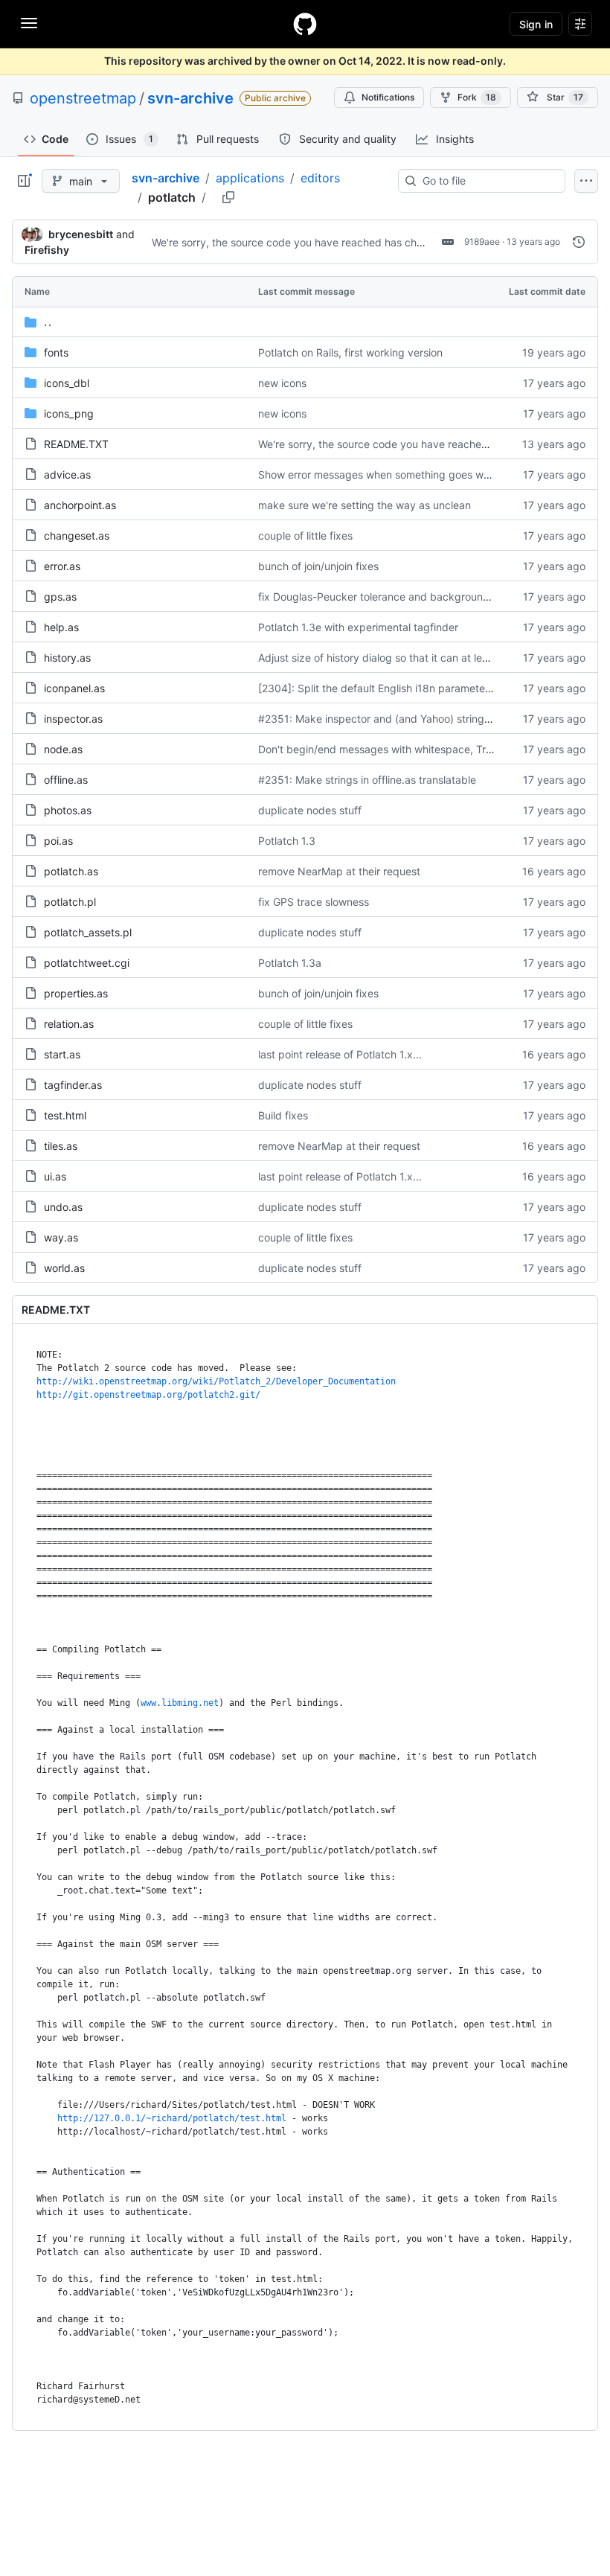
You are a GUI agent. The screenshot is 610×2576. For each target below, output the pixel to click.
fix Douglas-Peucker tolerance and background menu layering (410, 597)
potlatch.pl (70, 902)
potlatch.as (71, 871)
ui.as (55, 1176)
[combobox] (488, 181)
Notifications (388, 97)
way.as (61, 1237)
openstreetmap (83, 98)
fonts (56, 352)
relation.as (69, 1024)
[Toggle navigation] (29, 23)
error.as (62, 566)
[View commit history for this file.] (579, 242)
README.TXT (76, 444)
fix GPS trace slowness (314, 902)
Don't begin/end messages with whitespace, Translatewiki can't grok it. (431, 749)
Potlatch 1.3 (287, 841)
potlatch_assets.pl (88, 932)
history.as (67, 658)
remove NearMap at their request (339, 871)
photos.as (68, 810)
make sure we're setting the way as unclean (365, 505)
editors (320, 178)
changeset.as (77, 536)
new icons (282, 383)
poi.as (58, 841)
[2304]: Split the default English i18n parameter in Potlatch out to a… (425, 688)
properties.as (76, 993)
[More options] (586, 181)
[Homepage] (305, 24)
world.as (64, 1268)
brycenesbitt (81, 234)
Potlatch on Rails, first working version (350, 352)
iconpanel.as (74, 688)
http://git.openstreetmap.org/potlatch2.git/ (148, 1395)
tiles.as (61, 1146)
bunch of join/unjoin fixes (318, 566)
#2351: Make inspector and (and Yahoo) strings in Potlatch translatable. (433, 719)
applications (250, 178)
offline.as (66, 780)
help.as (61, 627)
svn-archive (190, 98)
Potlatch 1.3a (290, 963)
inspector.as (73, 719)
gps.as (60, 597)
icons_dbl (67, 383)
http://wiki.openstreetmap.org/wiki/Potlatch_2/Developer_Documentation (216, 1381)
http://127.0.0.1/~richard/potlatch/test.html (172, 2118)
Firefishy (47, 250)
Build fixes (283, 1115)
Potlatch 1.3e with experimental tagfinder (358, 627)
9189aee (482, 242)
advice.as (67, 474)
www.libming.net (180, 1703)
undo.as (63, 1207)
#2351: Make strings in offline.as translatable (367, 780)
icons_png (69, 413)
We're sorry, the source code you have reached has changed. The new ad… (336, 242)
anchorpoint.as (80, 505)
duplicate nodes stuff (310, 810)
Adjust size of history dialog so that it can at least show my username (426, 658)
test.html (65, 1115)
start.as (62, 1054)
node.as (63, 749)
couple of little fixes (305, 536)
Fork (477, 97)
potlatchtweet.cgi (87, 963)
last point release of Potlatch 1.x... (340, 1054)
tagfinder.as (73, 1085)
